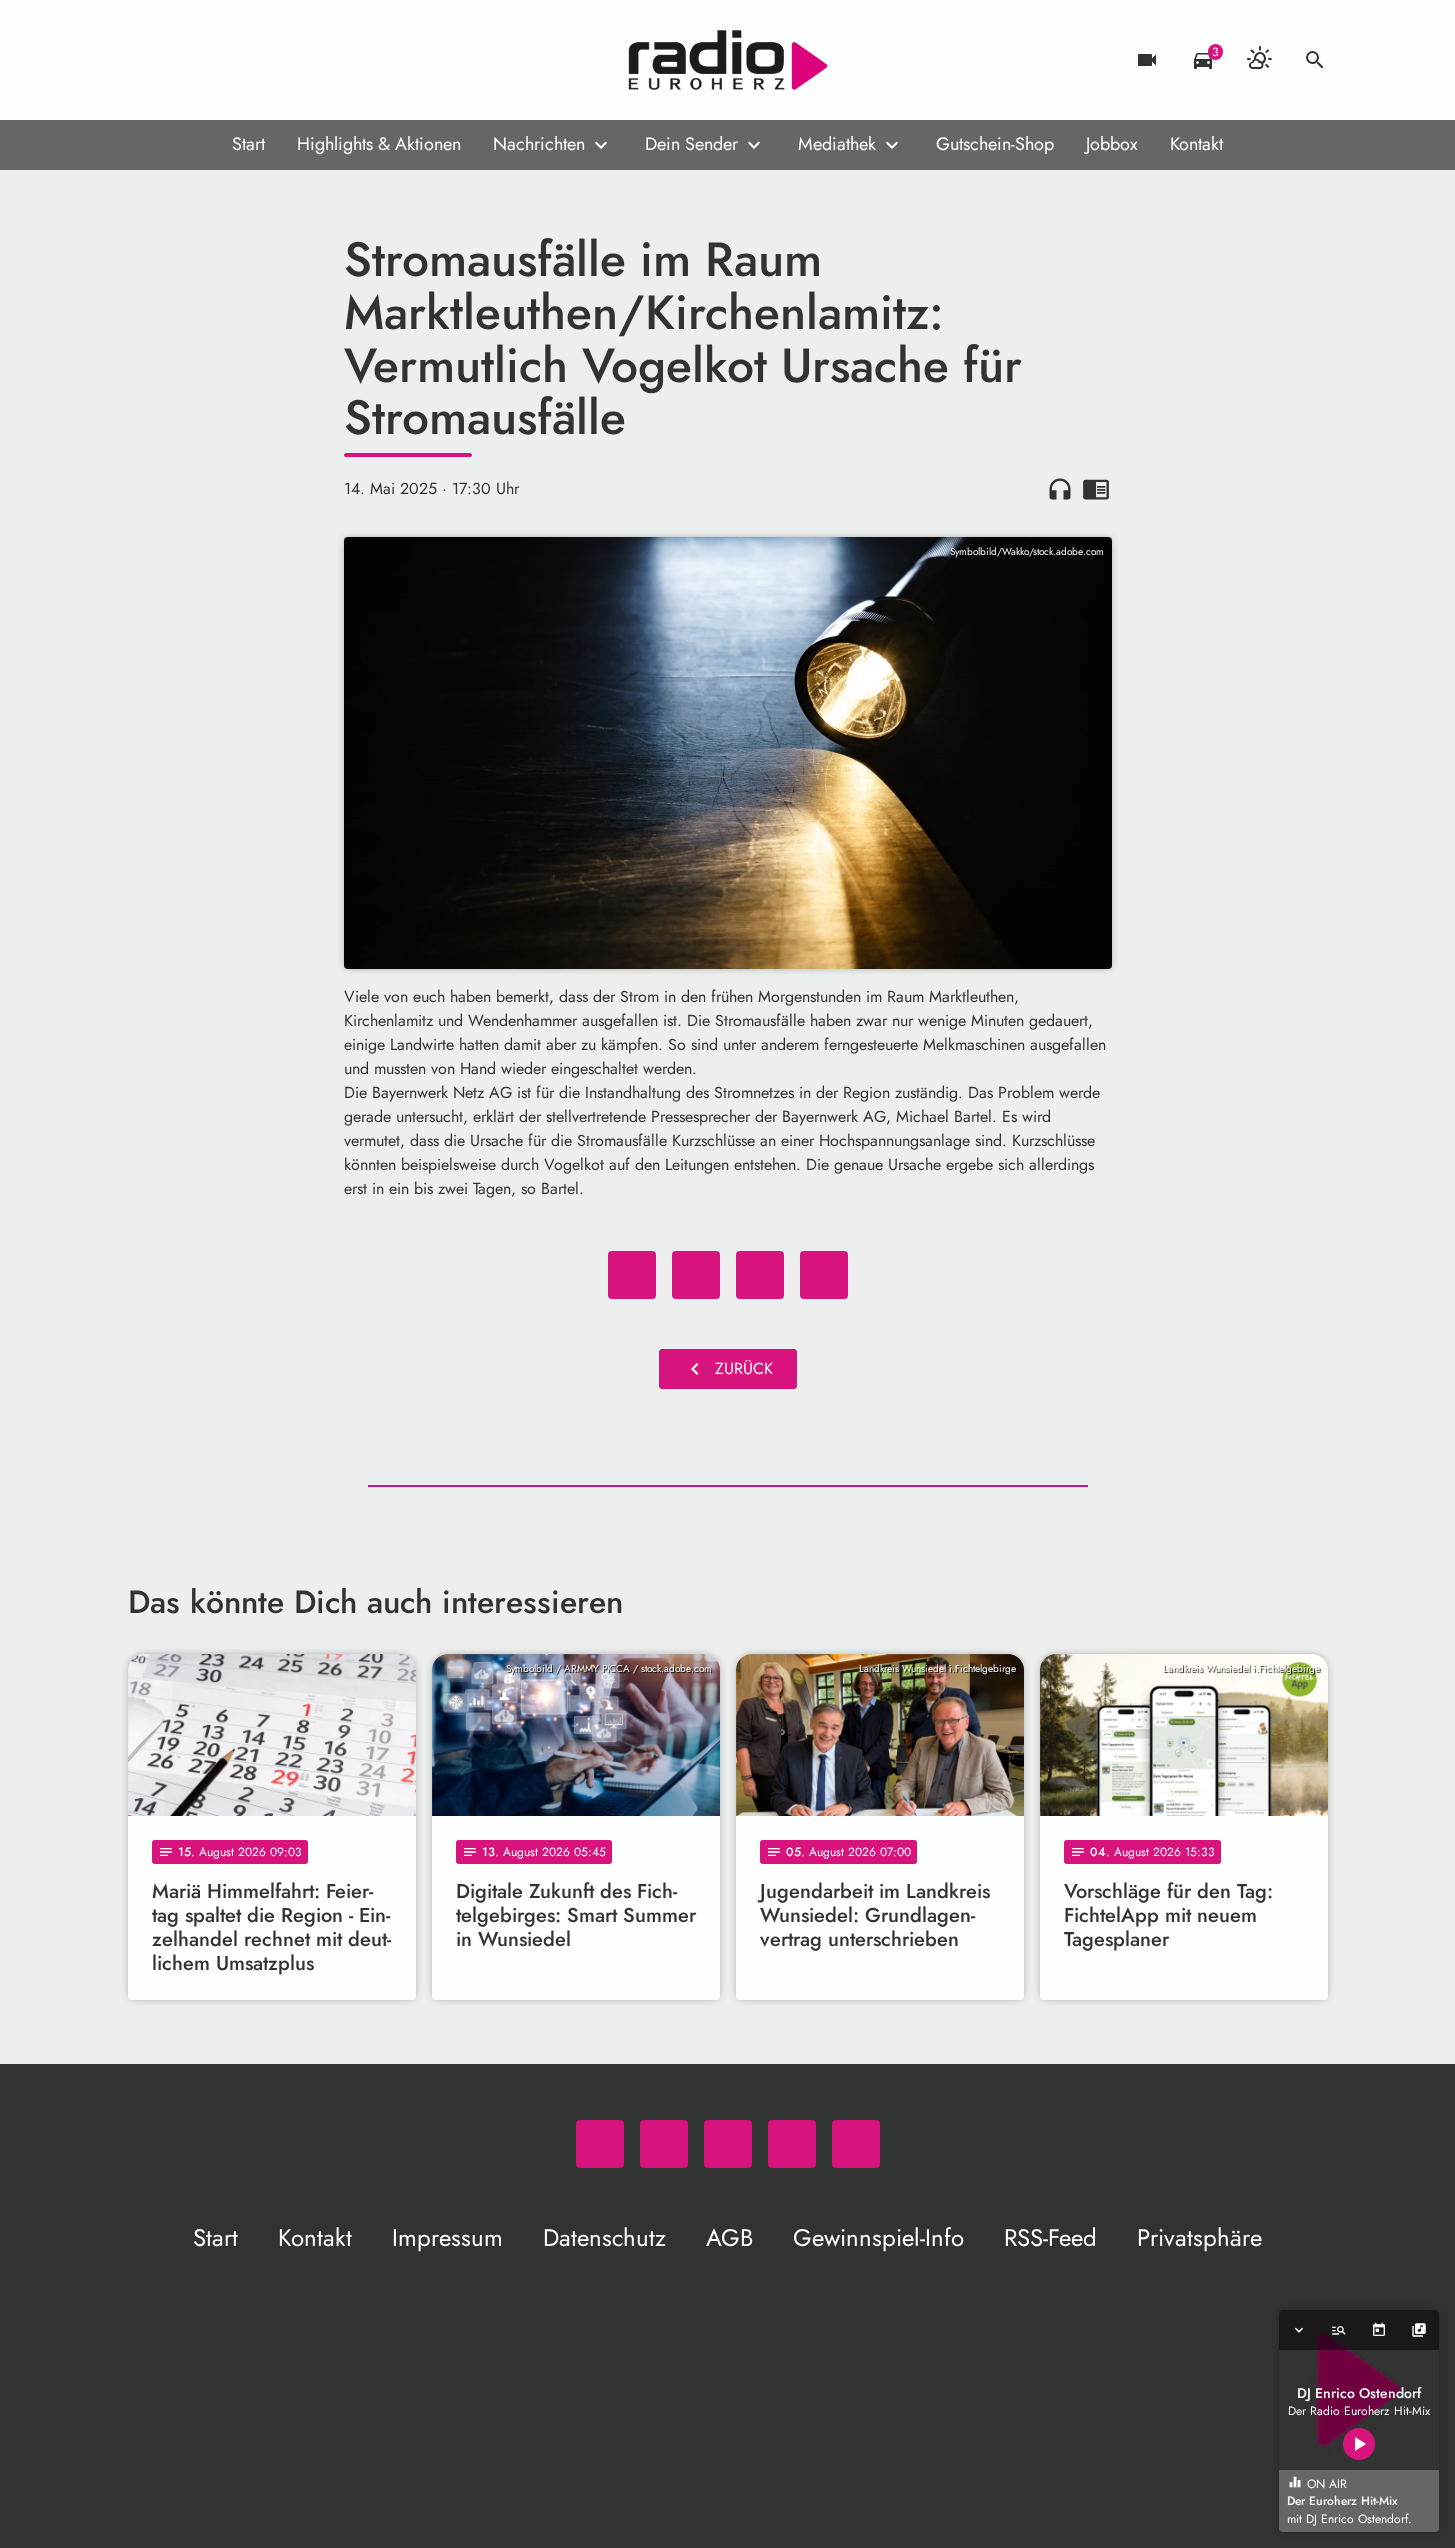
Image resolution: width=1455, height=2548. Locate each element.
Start (248, 144)
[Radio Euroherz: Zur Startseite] (728, 60)
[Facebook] (188, 60)
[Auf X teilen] (696, 1275)
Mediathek (837, 144)
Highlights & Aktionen (379, 144)
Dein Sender (691, 144)
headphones (1060, 489)
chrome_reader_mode (1096, 489)
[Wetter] (1259, 60)
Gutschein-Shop (995, 144)
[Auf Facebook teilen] (632, 1275)
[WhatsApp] (148, 60)
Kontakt (1196, 144)
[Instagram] (228, 60)
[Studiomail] (268, 60)
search (1315, 60)
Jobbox (1112, 144)
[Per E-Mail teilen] (824, 1275)
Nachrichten (539, 144)
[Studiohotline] (308, 60)
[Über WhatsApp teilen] (760, 1275)
